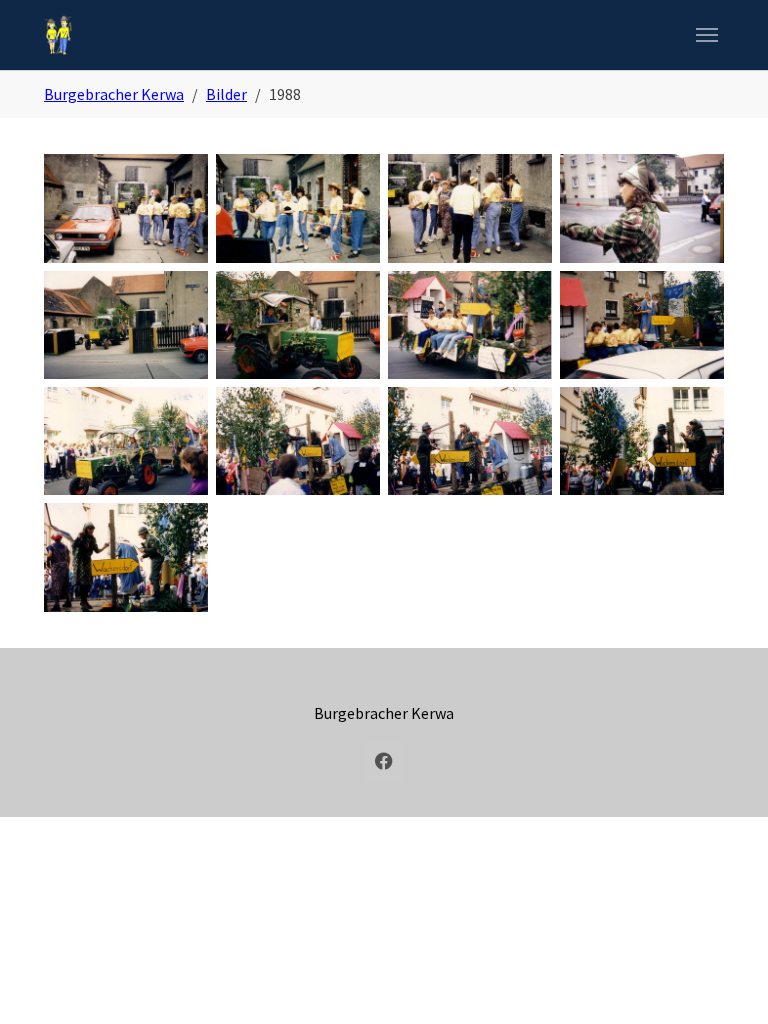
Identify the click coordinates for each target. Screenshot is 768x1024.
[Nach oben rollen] (724, 980)
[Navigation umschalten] (707, 35)
